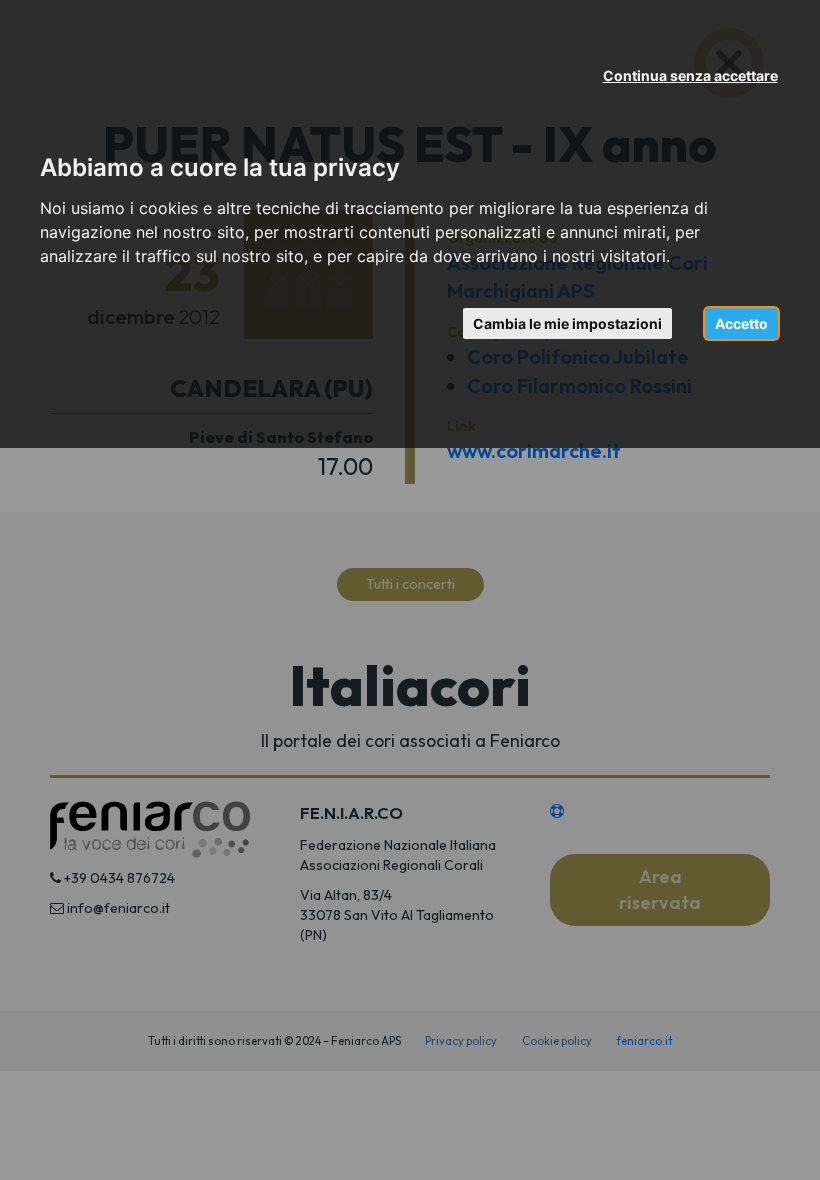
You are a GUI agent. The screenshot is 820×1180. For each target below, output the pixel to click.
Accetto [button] (741, 323)
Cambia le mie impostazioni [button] (567, 323)
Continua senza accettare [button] (690, 75)
